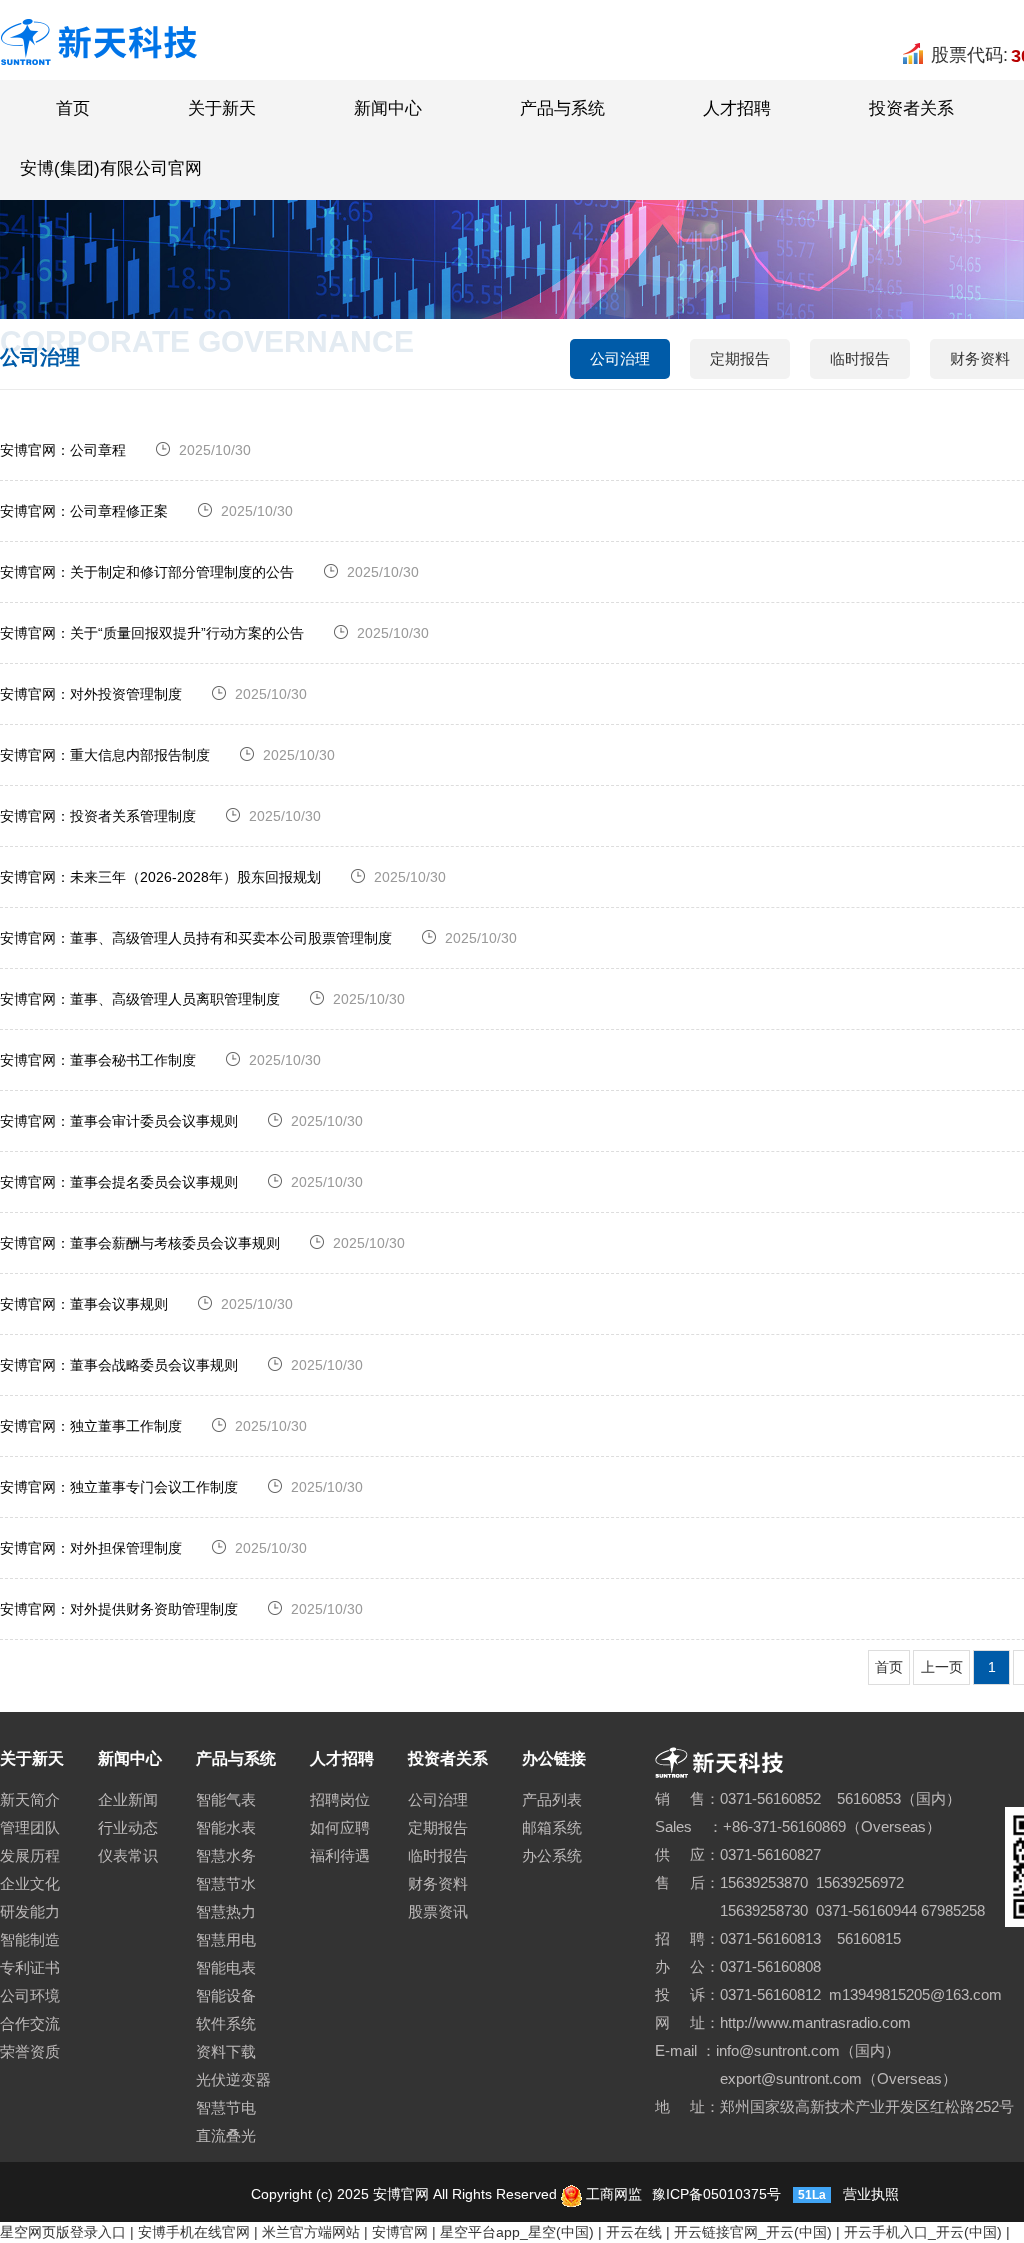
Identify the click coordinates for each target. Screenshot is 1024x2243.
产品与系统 (562, 108)
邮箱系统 (552, 1827)
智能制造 (30, 1939)
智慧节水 (226, 1883)
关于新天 (222, 108)
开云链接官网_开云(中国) (753, 2232)
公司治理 (620, 358)
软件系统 (226, 2023)
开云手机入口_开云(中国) (923, 2232)
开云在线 (634, 2232)
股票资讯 (438, 1911)
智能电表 (226, 1967)
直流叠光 (226, 2135)
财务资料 (438, 1883)
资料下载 (226, 2051)
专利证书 (30, 1967)
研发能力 (30, 1911)
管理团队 (30, 1827)
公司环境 (30, 1995)
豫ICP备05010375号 (714, 2194)
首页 (73, 108)
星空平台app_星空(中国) (517, 2232)
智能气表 (226, 1799)
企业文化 (30, 1883)
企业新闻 (128, 1799)
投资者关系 (911, 108)
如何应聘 (340, 1827)
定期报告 (740, 358)
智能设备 (226, 1995)
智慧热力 (226, 1911)
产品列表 (552, 1799)
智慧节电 (226, 2107)
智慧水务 (226, 1855)
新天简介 (30, 1799)
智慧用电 (226, 1939)
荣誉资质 (30, 2051)
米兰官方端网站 (311, 2232)
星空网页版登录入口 (63, 2232)
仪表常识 (128, 1855)
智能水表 (226, 1827)
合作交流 (30, 2023)
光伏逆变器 (233, 2079)
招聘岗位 (340, 1799)
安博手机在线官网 (194, 2232)
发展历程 (30, 1855)
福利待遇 (340, 1855)
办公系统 (552, 1855)
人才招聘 (737, 108)
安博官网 (400, 2232)
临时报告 (860, 358)
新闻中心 (388, 108)
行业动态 (128, 1827)
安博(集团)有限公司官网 (111, 168)
